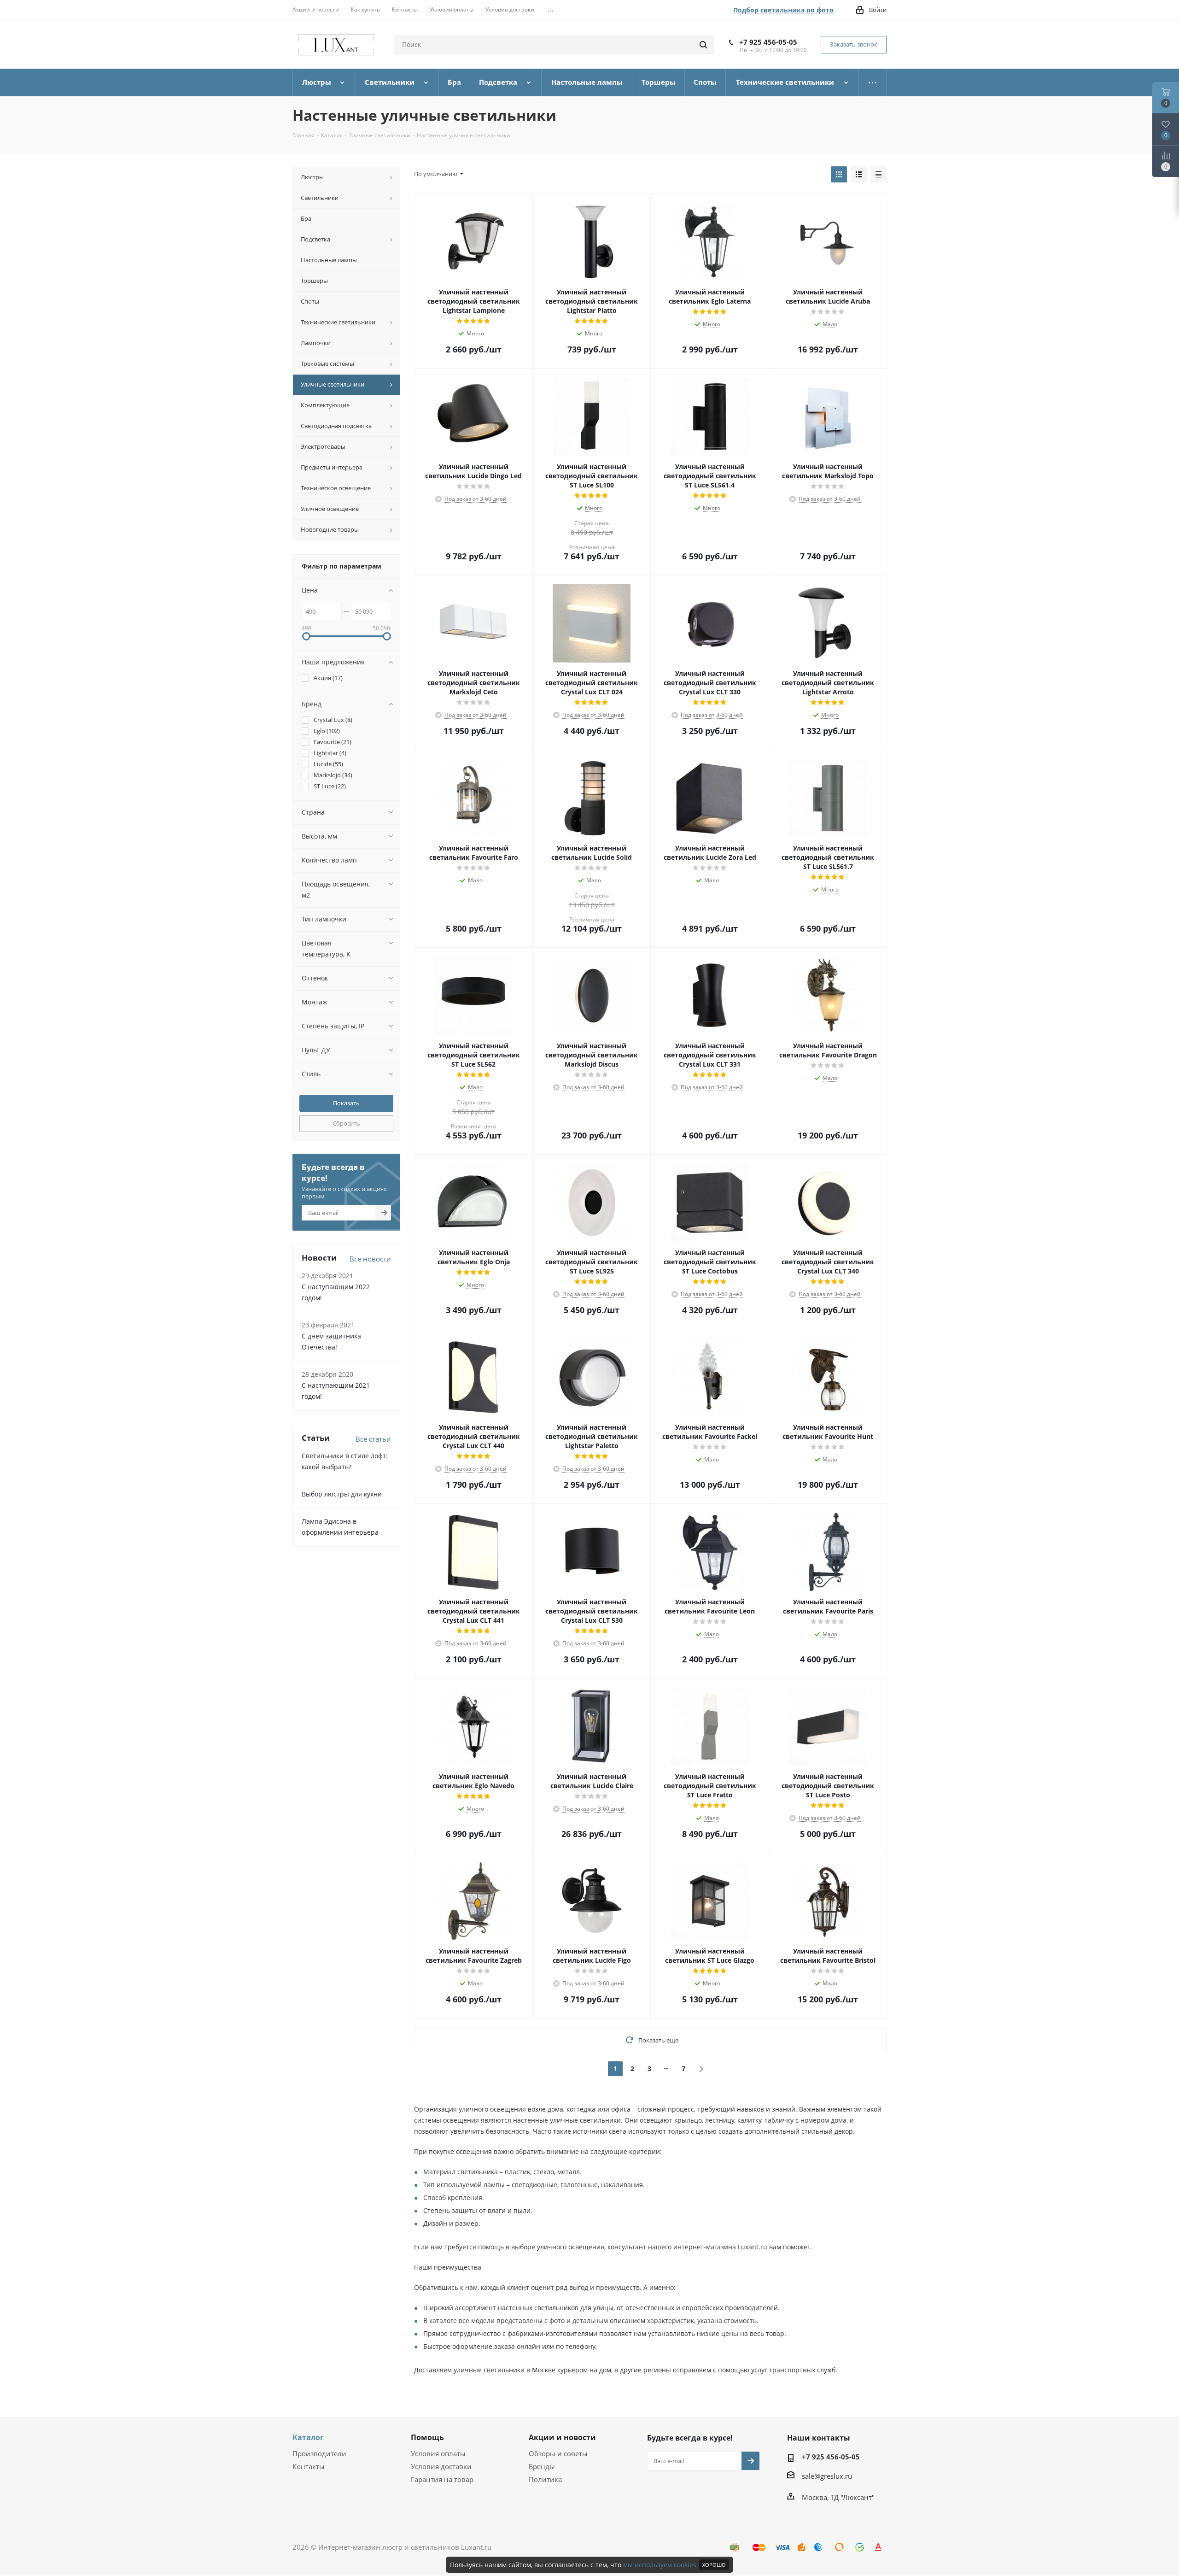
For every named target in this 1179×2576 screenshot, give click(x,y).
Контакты (309, 2466)
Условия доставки (441, 2466)
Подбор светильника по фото (783, 10)
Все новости (370, 1259)
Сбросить (346, 1123)
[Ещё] (873, 82)
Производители (319, 2453)
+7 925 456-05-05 (768, 42)
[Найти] (703, 45)
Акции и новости (562, 2437)
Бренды (542, 2466)
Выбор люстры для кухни (342, 1494)
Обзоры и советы (558, 2453)
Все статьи (373, 1439)
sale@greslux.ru (827, 2476)
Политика (545, 2479)
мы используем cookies (660, 2565)
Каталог (308, 2437)
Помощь (427, 2437)
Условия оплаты (438, 2453)
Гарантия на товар (442, 2479)
